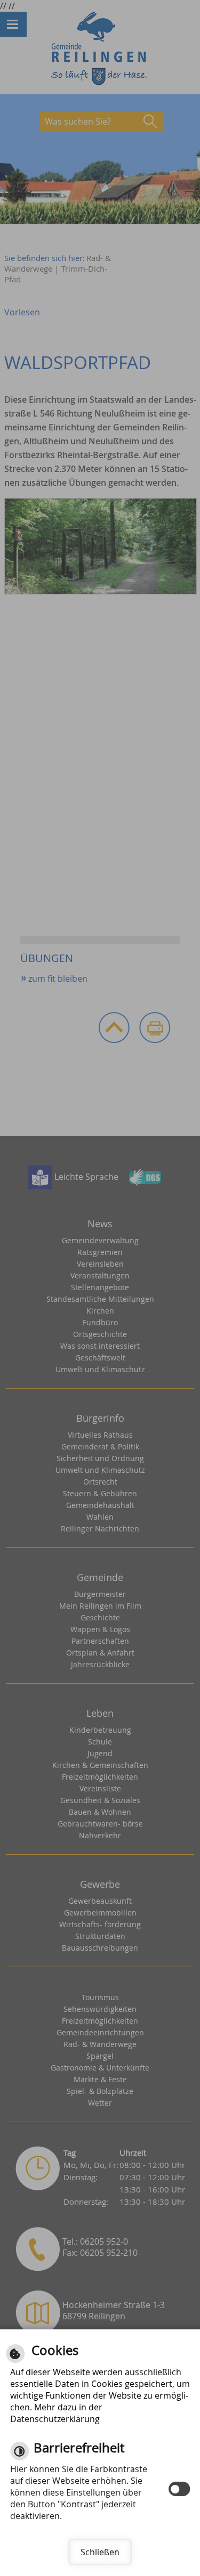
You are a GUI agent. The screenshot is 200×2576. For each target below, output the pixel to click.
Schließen (100, 2552)
